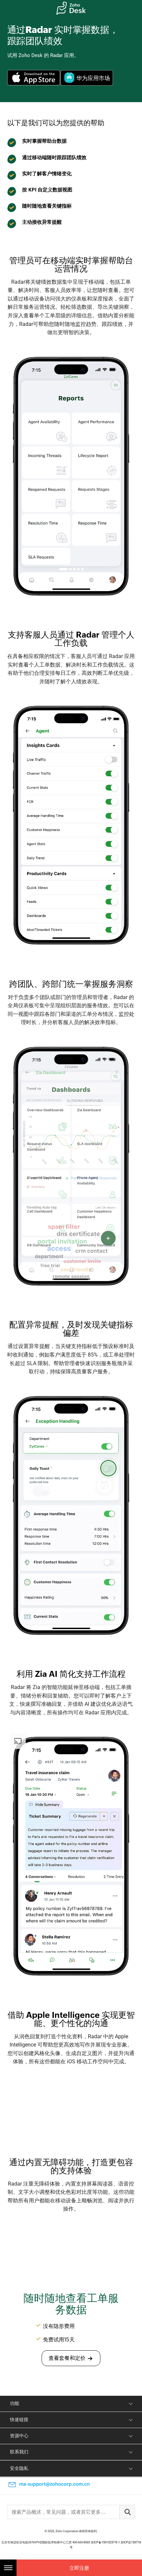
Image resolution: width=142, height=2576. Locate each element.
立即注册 (79, 2568)
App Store (34, 78)
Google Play (87, 78)
